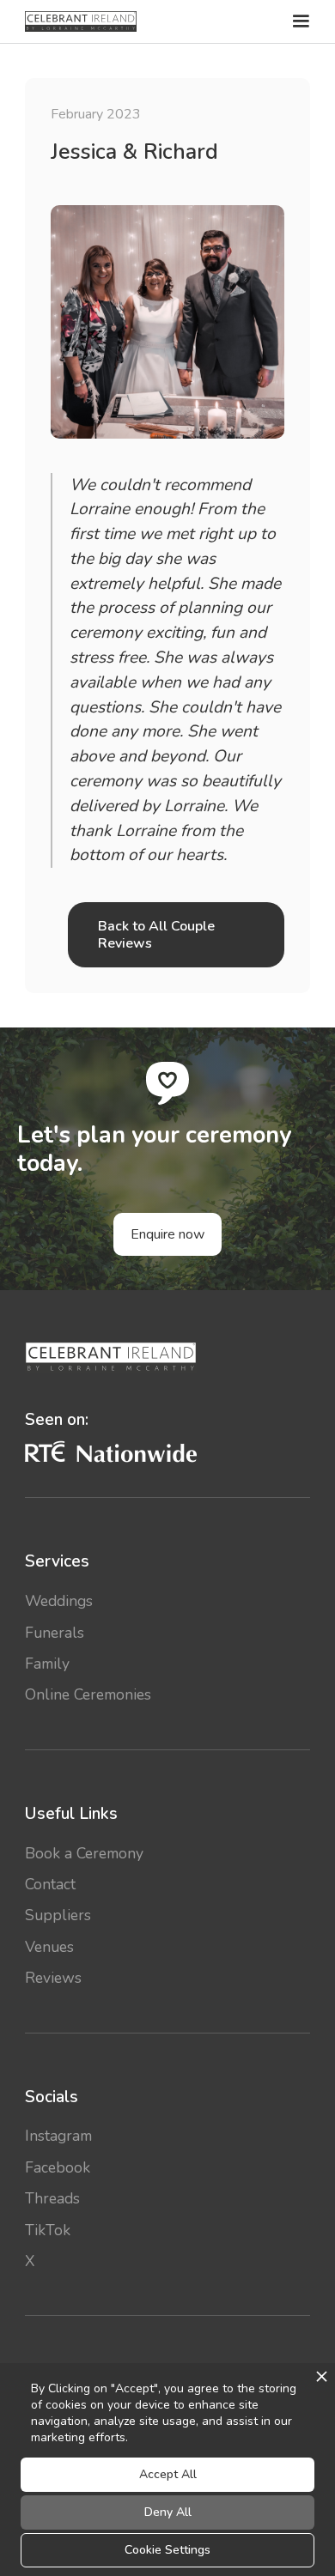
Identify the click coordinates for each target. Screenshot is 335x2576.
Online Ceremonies (88, 1694)
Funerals (55, 1633)
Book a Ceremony (84, 1853)
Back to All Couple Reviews (156, 935)
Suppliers (58, 1915)
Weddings (59, 1601)
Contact (50, 1884)
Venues (49, 1947)
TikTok (48, 2230)
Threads (52, 2198)
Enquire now (167, 1234)
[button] (299, 21)
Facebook (58, 2167)
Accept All (168, 2474)
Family (47, 1664)
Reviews (53, 1978)
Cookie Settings (167, 2550)
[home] (81, 21)
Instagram (58, 2136)
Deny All (168, 2512)
